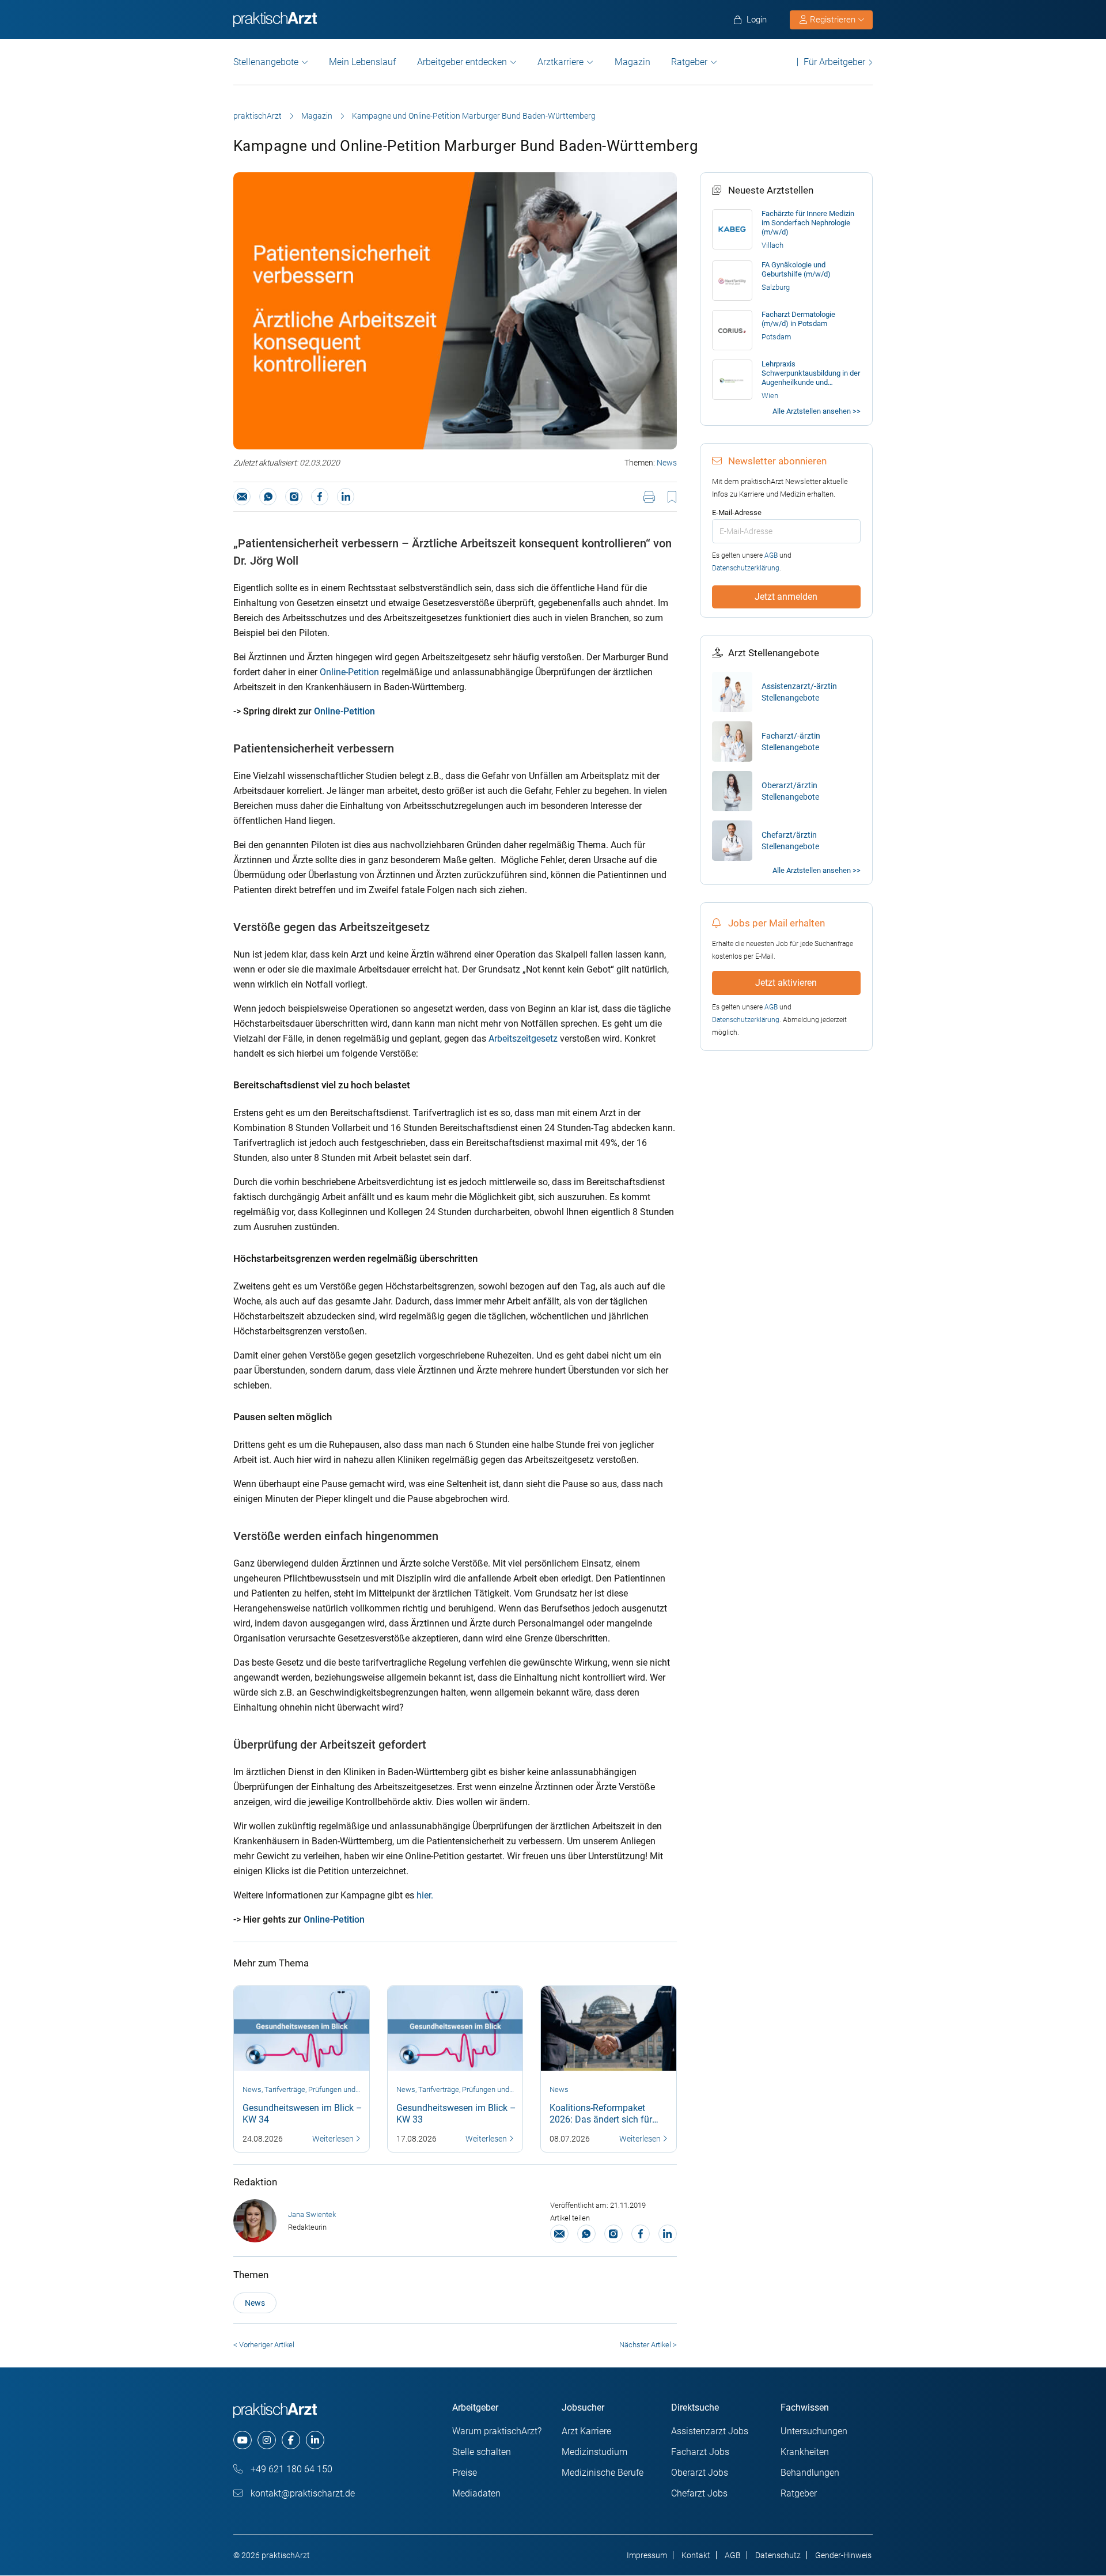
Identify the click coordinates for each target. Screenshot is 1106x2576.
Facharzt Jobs (700, 2452)
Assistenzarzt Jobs (710, 2431)
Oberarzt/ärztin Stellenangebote (790, 791)
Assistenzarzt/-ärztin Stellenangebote (799, 692)
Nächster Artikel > (648, 2345)
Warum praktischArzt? (497, 2431)
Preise (465, 2473)
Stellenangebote (266, 62)
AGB (771, 555)
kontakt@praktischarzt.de (302, 2493)
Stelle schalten (482, 2452)
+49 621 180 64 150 (290, 2469)
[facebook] (291, 2440)
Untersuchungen (814, 2431)
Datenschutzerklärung (746, 568)
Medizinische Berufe (603, 2473)
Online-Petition (351, 672)
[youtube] (243, 2440)
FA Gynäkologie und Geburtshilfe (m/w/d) (796, 269)
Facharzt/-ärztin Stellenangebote (791, 742)
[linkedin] (315, 2440)
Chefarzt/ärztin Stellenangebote (790, 841)
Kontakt (696, 2555)
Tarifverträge (285, 2089)
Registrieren (833, 20)
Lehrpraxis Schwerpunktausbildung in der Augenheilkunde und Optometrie (811, 373)
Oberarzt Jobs (700, 2473)
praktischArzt (257, 116)
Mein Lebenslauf (362, 62)
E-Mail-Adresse (737, 512)
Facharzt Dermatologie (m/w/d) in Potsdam (798, 319)
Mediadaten (476, 2493)
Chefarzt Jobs (699, 2493)
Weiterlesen (334, 2139)
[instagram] (267, 2440)
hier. (425, 1895)
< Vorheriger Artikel (264, 2345)
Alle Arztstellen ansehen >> (817, 411)
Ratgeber (689, 62)
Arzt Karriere (586, 2431)
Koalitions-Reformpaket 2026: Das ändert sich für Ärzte (601, 2119)
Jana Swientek (312, 2214)
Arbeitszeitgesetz (523, 1039)
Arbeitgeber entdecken (462, 62)
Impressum (647, 2555)
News (667, 463)
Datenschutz (778, 2555)
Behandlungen (810, 2473)
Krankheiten (805, 2452)
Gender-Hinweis (843, 2555)
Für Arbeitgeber (834, 62)
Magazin (632, 62)
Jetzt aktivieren (786, 983)
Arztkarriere (560, 62)
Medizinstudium (594, 2452)
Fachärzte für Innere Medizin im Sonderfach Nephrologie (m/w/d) (808, 223)
